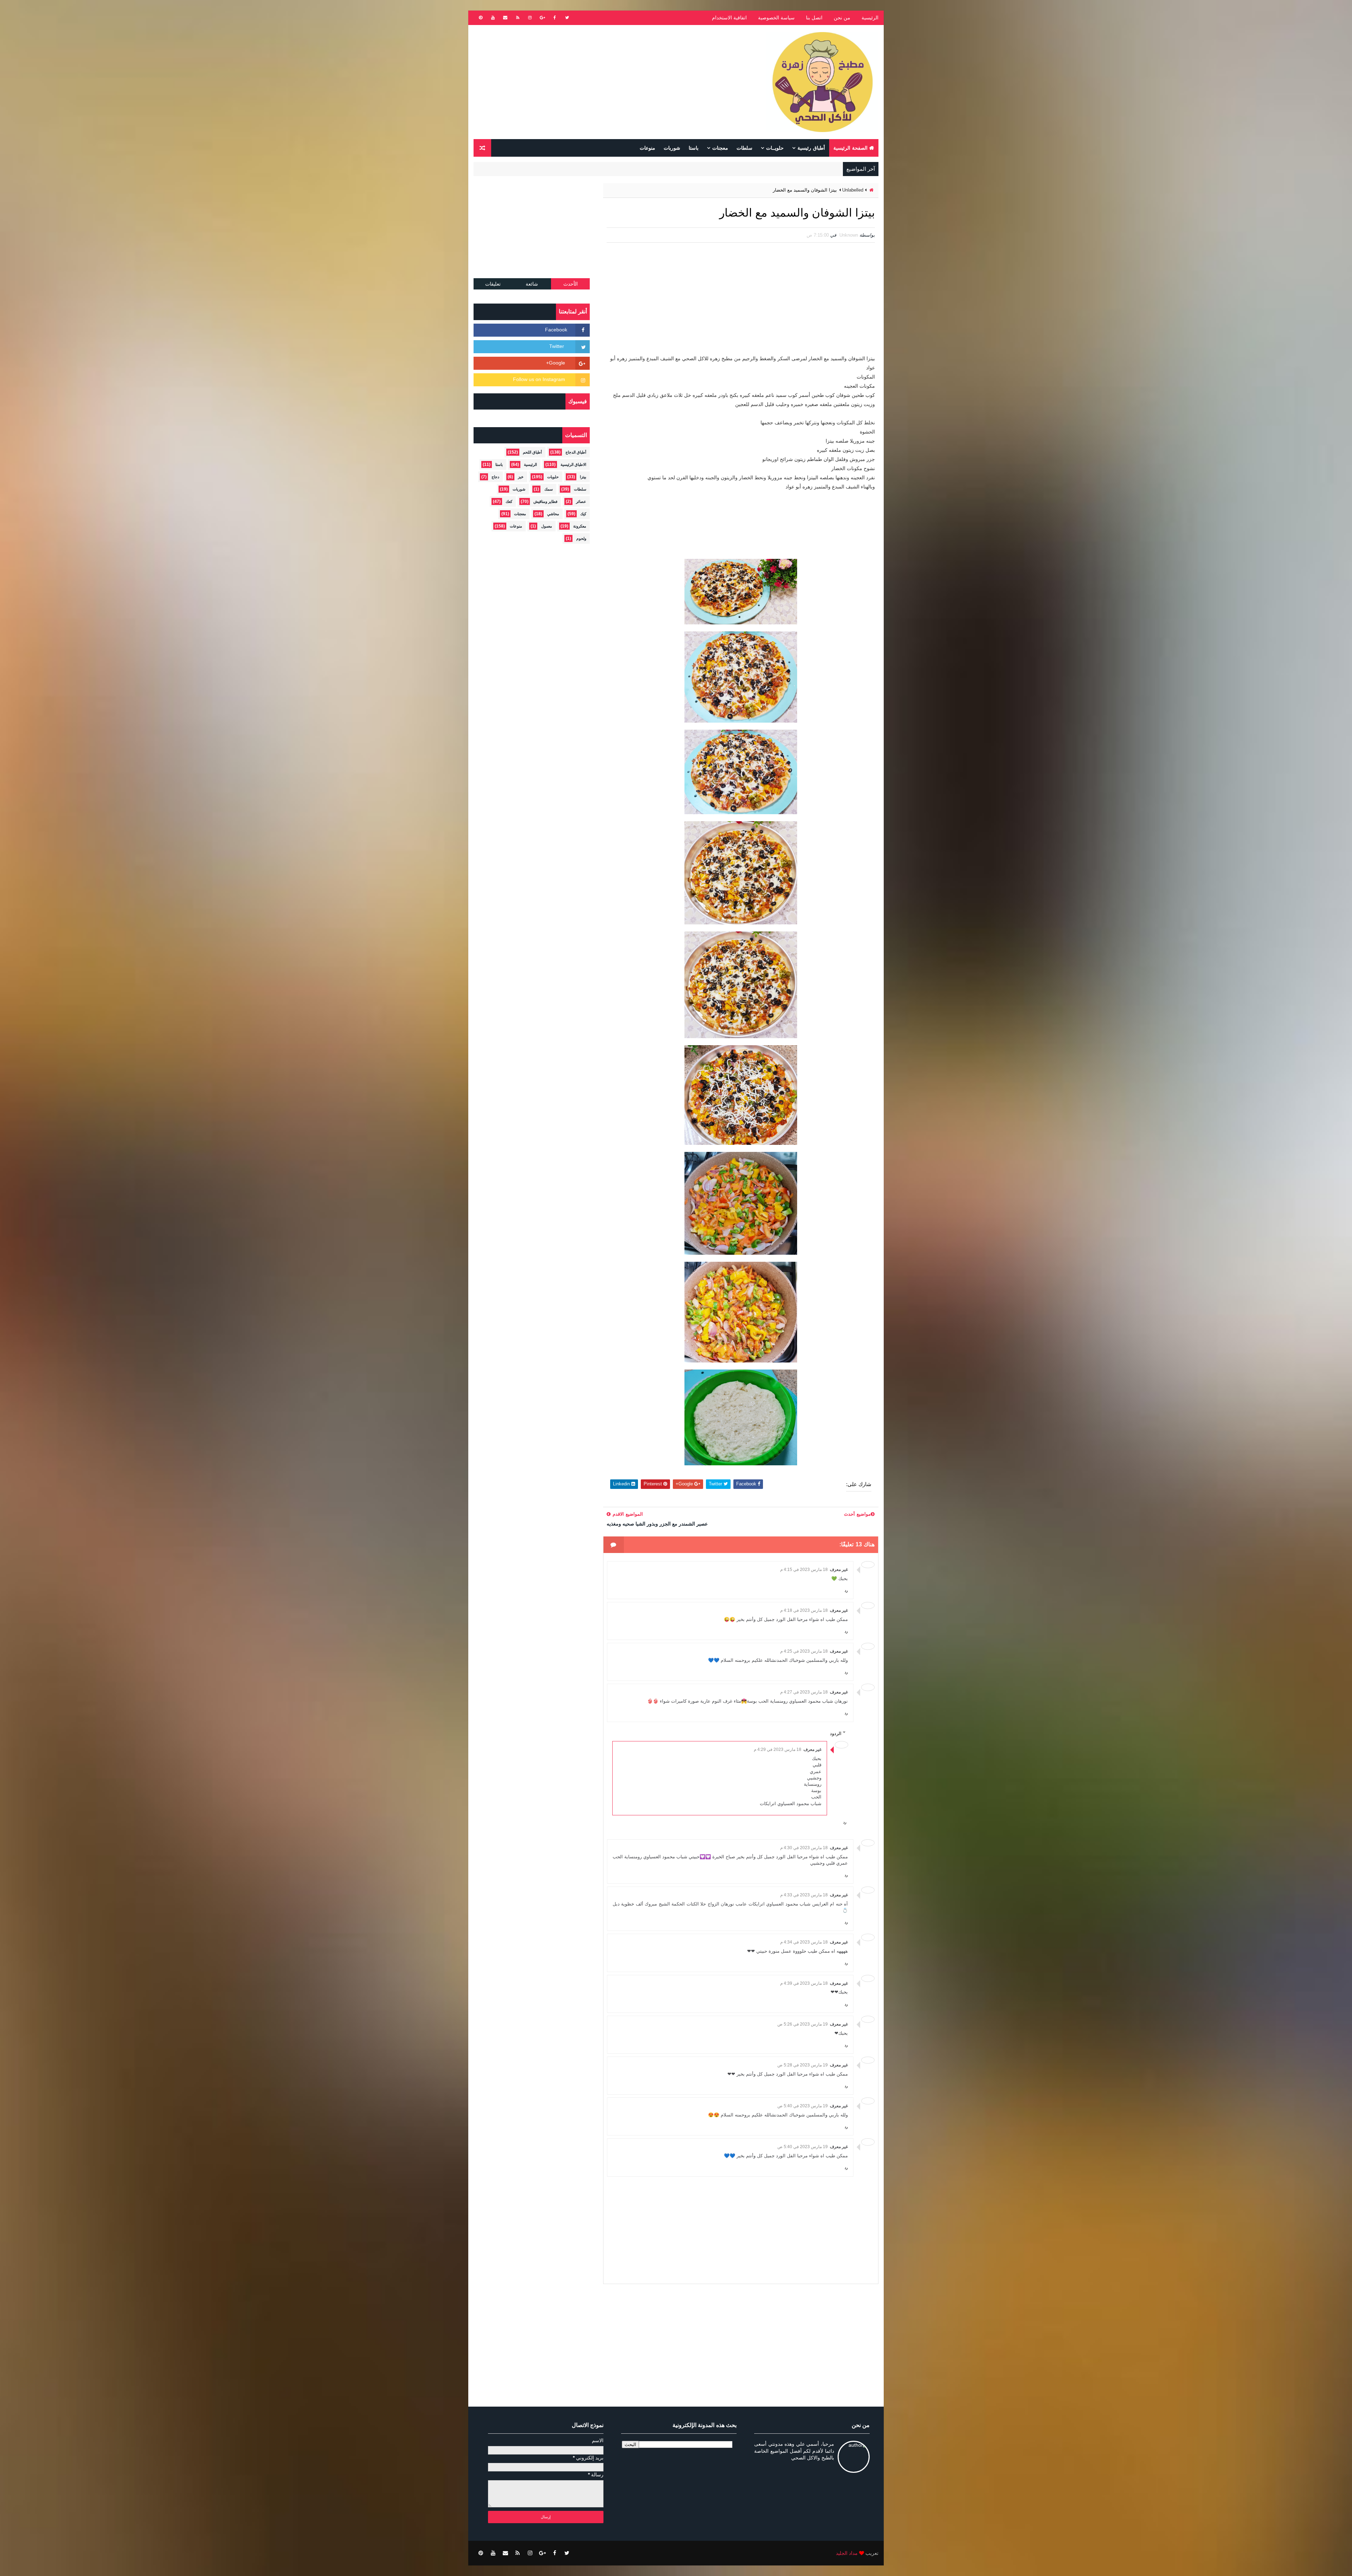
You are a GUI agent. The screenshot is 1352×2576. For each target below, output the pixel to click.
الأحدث (571, 284)
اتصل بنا (814, 18)
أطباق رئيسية (811, 148)
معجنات (720, 148)
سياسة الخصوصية (776, 18)
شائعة (532, 284)
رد (846, 1590)
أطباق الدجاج (576, 452)
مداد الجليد (847, 2553)
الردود (836, 1733)
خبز (521, 477)
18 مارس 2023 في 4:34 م (804, 1942)
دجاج (495, 477)
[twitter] (567, 18)
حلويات (553, 477)
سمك (549, 489)
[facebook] (555, 18)
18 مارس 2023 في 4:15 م (804, 1570)
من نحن (842, 18)
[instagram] (530, 18)
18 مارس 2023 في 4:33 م (804, 1895)
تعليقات (493, 284)
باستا (694, 148)
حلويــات (775, 148)
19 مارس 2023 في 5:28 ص (803, 2065)
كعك (509, 501)
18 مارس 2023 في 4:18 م (804, 1610)
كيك (583, 514)
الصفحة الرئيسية (850, 148)
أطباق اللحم (532, 452)
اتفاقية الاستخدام (729, 18)
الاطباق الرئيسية (573, 464)
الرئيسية (870, 18)
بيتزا (583, 477)
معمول (547, 526)
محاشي (553, 514)
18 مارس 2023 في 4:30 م (804, 1848)
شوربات (672, 148)
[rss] (518, 18)
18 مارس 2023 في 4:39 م (804, 1983)
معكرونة (580, 526)
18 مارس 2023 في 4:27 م (804, 1692)
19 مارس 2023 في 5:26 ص (803, 2024)
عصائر (581, 501)
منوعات (647, 148)
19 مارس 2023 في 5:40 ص (803, 2106)
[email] (505, 18)
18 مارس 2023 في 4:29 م (778, 1749)
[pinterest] (481, 18)
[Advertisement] (602, 82)
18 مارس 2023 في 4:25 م (804, 1651)
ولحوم (581, 538)
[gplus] (542, 18)
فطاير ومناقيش (545, 501)
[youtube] (493, 18)
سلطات (744, 148)
